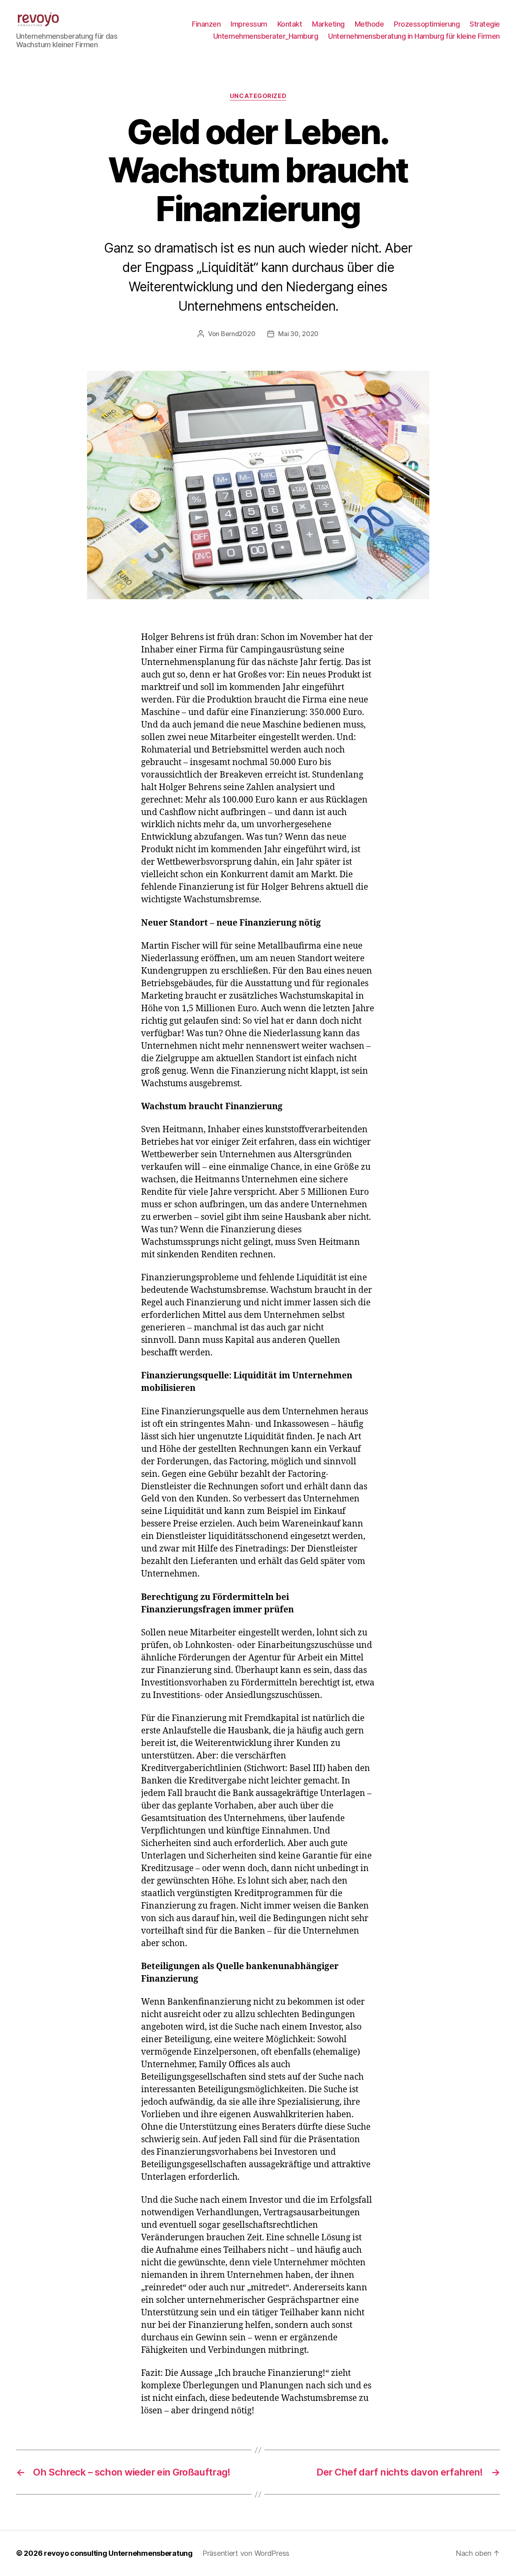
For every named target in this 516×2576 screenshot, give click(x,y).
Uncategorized (258, 96)
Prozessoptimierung (427, 24)
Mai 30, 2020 (298, 334)
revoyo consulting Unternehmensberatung (118, 2553)
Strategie (485, 24)
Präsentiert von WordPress (246, 2553)
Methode (369, 24)
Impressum (249, 24)
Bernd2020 (238, 334)
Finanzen (206, 24)
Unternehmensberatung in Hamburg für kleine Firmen (414, 36)
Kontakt (290, 24)
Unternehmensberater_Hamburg (266, 36)
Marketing (328, 24)
